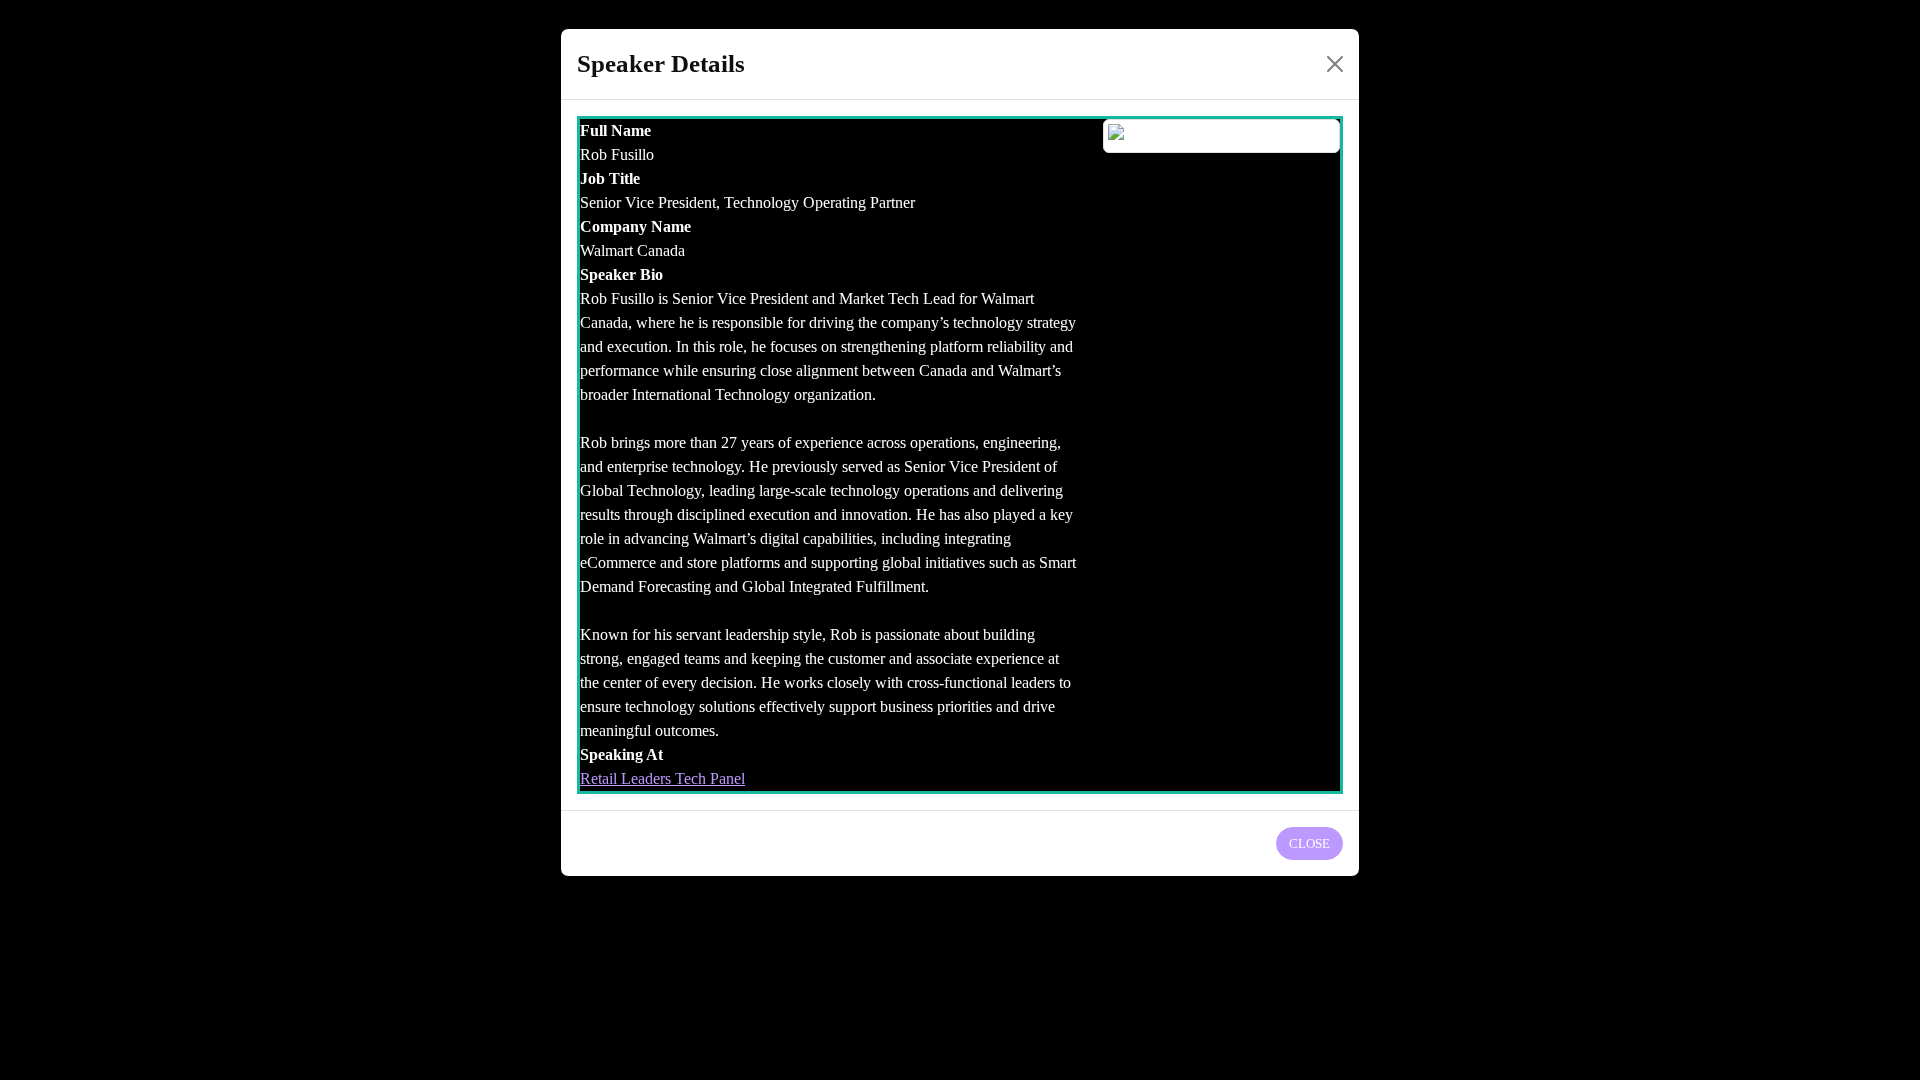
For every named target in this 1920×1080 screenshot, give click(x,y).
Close (1309, 843)
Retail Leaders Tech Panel (662, 778)
